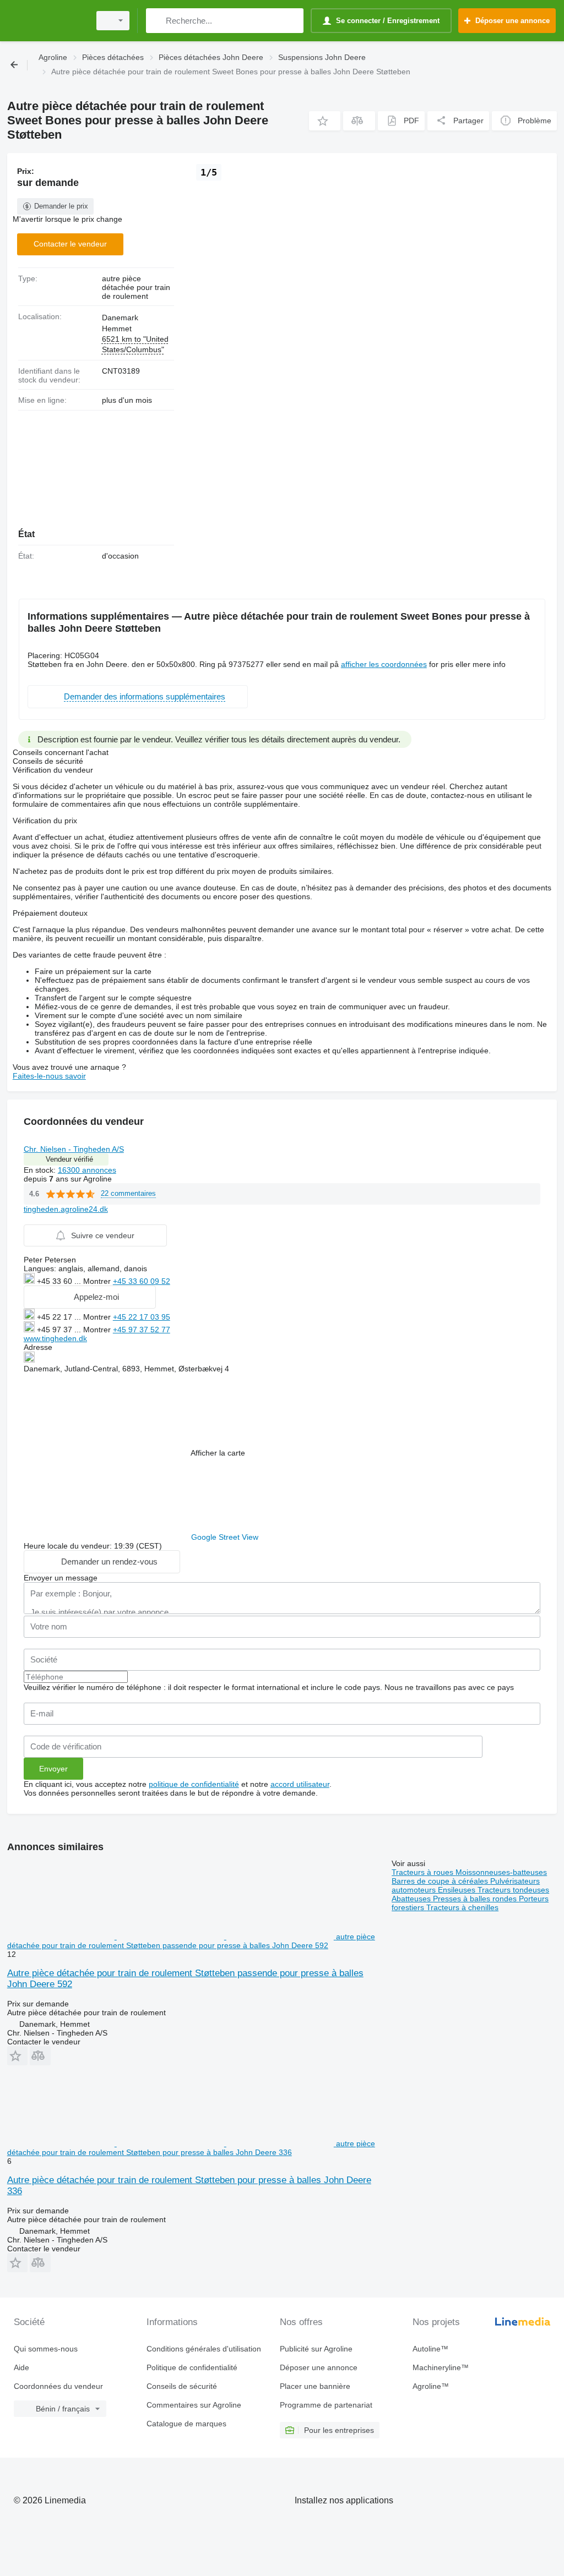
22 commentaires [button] (128, 1193)
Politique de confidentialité (192, 2367)
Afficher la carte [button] (218, 1453)
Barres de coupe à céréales (441, 1881)
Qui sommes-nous (46, 2349)
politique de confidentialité (194, 1784)
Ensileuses (458, 1890)
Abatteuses (412, 1899)
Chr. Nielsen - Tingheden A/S (74, 1149)
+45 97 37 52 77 (142, 1330)
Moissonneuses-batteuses (501, 1872)
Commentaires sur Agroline (194, 2405)
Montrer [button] (98, 1281)
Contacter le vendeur (70, 244)
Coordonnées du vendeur (58, 2386)
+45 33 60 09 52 (142, 1281)
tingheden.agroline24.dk (66, 1209)
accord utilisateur (300, 1784)
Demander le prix (61, 206)
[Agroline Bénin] (47, 21)
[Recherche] (157, 21)
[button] (325, 121)
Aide (21, 2367)
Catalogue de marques (186, 2424)
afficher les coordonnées (384, 664)
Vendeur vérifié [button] (69, 1159)
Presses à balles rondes (476, 1899)
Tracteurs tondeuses (513, 1890)
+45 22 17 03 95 (142, 1317)
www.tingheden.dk (55, 1338)
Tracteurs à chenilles (462, 1907)
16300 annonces (87, 1170)
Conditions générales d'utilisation (204, 2349)
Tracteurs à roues (424, 1872)
